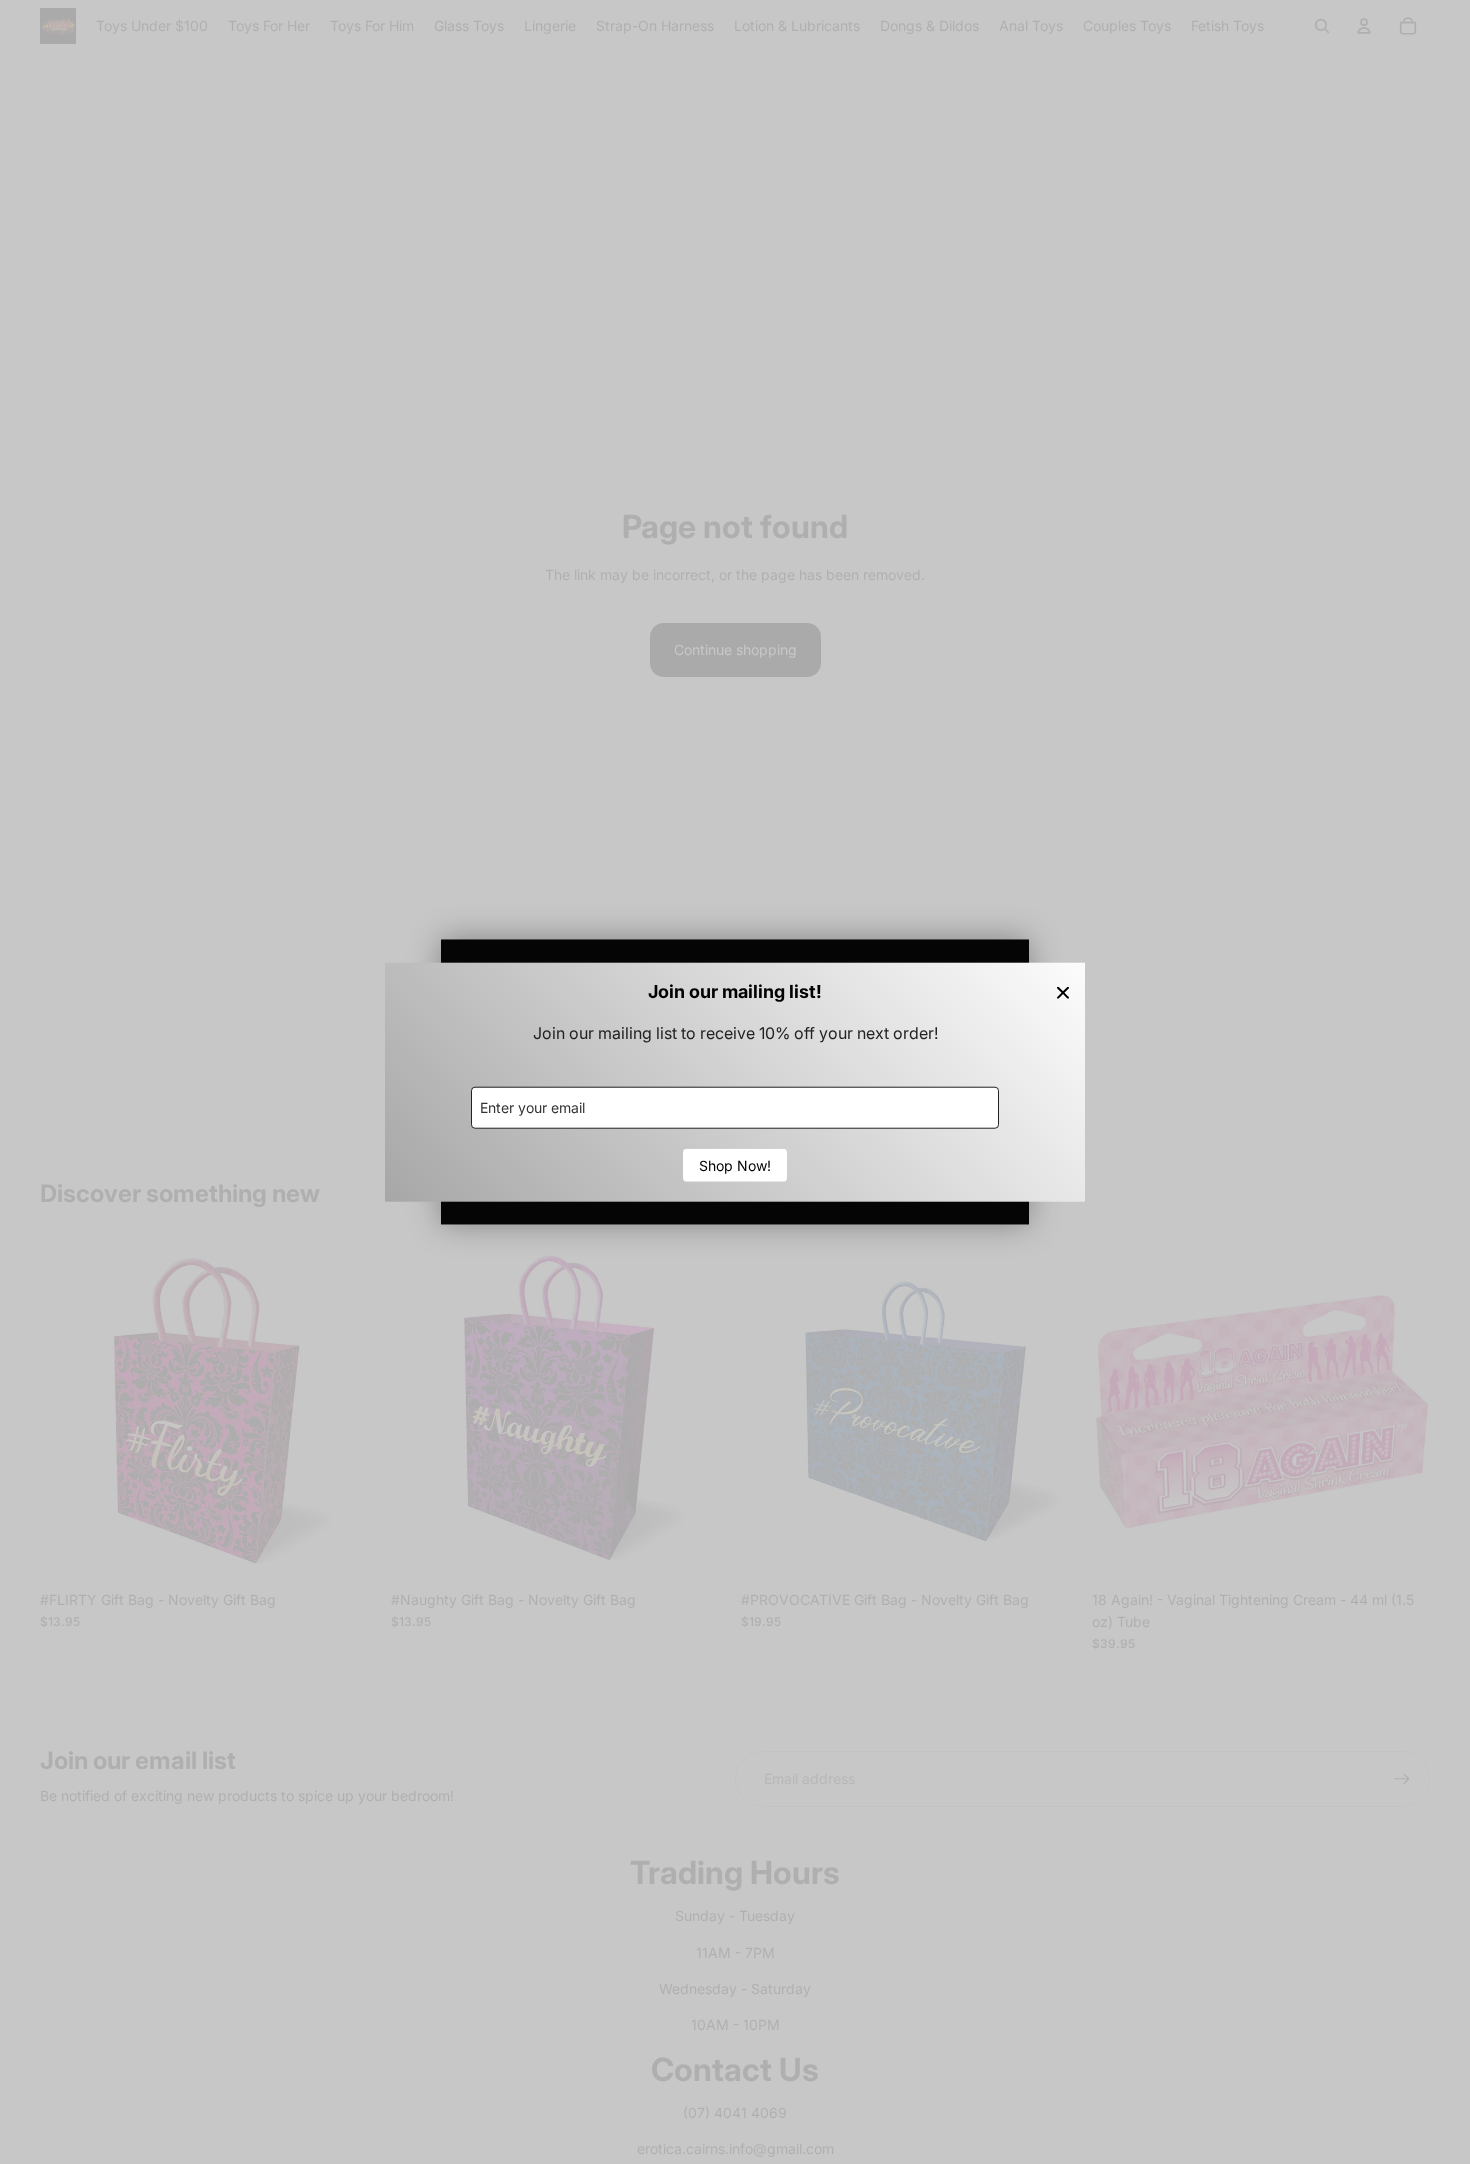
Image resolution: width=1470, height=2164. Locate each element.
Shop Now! (735, 1164)
